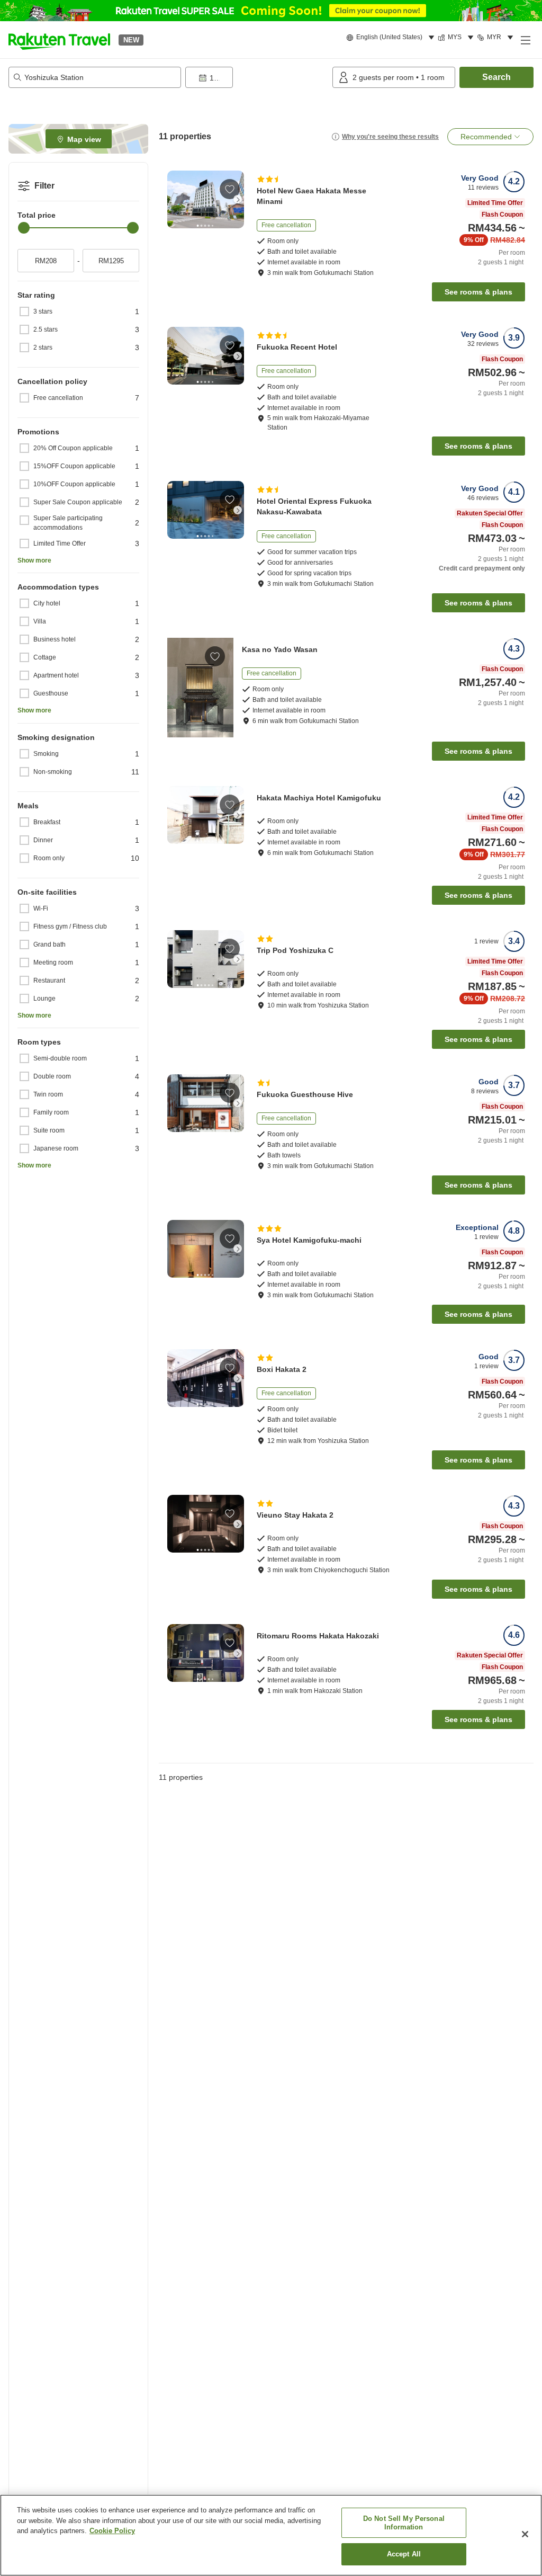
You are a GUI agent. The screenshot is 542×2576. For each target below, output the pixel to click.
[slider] (24, 228)
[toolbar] (257, 77)
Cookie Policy (112, 2531)
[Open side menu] (525, 40)
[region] (271, 2535)
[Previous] (174, 199)
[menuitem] (392, 38)
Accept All (404, 2554)
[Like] (230, 189)
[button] (59, 40)
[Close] (525, 2534)
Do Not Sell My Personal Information (404, 2523)
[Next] (238, 199)
